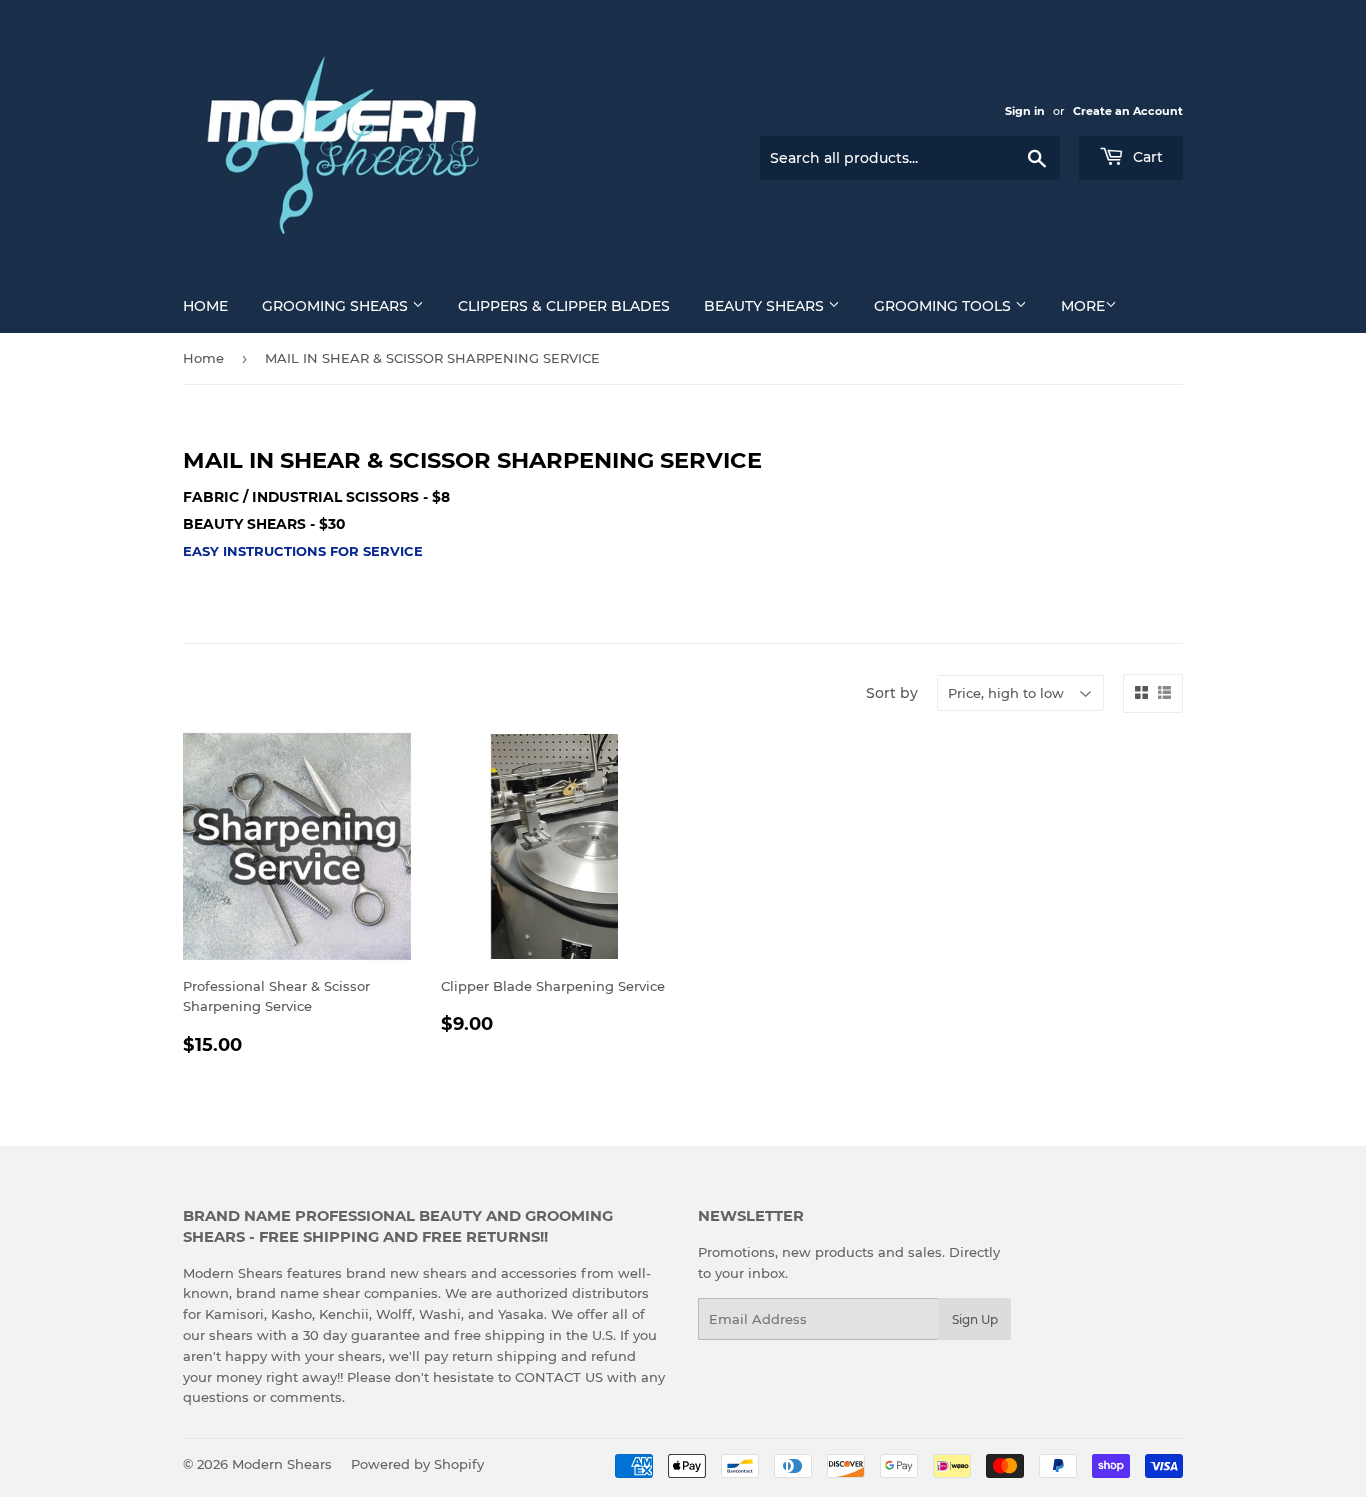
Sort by (892, 693)
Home (205, 306)
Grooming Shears (337, 306)
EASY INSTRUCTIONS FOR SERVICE (303, 551)
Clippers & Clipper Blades (564, 306)
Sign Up (975, 1319)
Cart (1146, 157)
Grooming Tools (944, 306)
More (1083, 306)
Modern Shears (282, 1464)
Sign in (1025, 111)
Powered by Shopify (417, 1464)
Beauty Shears (766, 306)
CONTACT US (561, 1377)
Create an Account (1128, 111)
